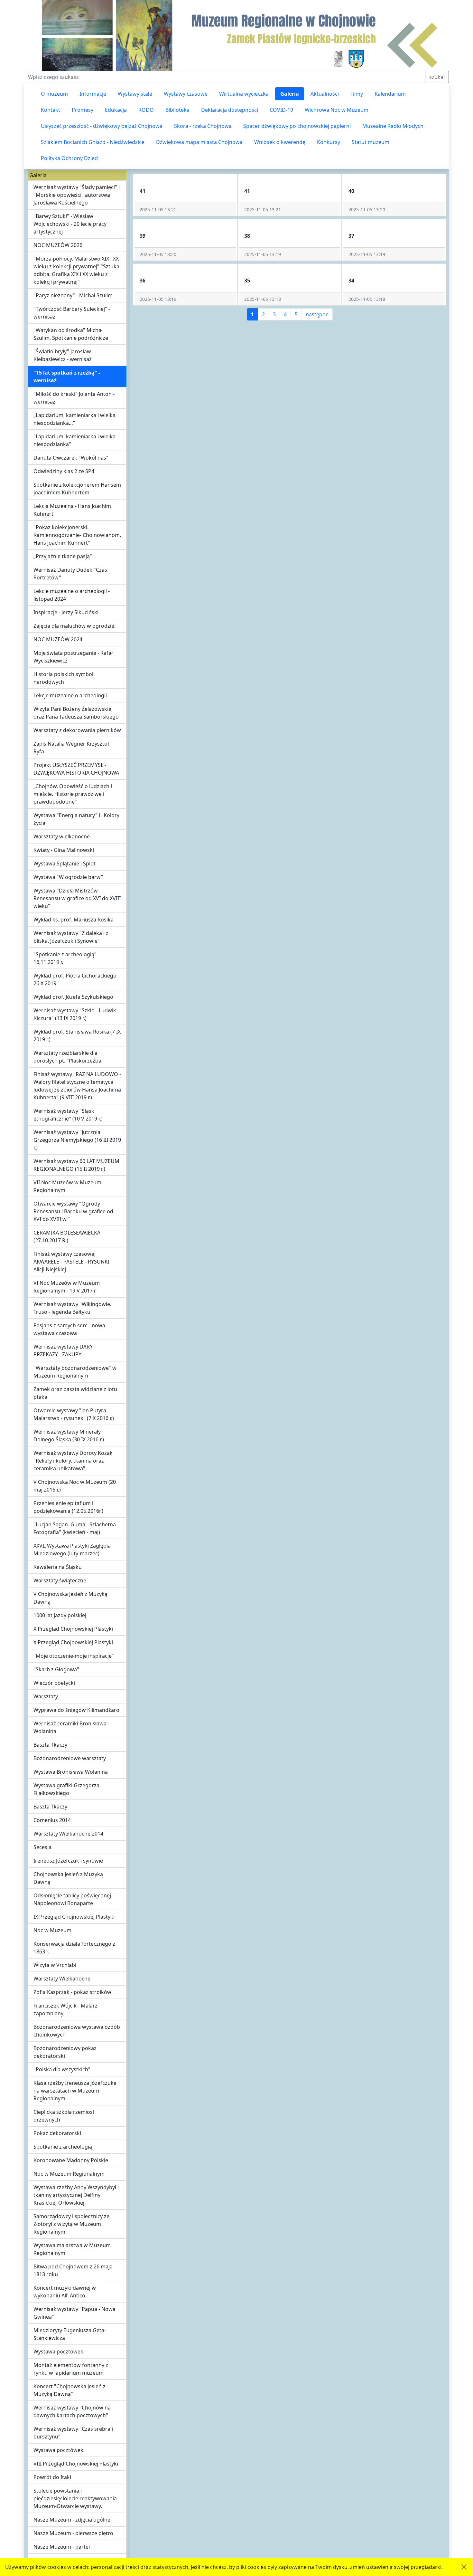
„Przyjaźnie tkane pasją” (63, 556)
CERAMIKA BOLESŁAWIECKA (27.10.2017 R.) (67, 1236)
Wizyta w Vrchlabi (55, 1965)
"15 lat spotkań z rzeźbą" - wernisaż (67, 377)
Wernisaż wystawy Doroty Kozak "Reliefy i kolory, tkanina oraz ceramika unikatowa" (73, 1461)
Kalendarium (390, 94)
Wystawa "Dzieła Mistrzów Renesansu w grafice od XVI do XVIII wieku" (77, 898)
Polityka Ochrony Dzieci (70, 158)
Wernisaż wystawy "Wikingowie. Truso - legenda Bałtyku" (72, 1308)
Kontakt (51, 110)
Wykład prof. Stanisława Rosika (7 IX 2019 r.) (77, 1035)
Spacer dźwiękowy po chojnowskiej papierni (297, 126)
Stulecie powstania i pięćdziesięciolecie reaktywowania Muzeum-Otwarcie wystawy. (75, 2498)
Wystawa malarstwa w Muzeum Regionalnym (72, 2249)
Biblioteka (177, 110)
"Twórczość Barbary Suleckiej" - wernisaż (72, 313)
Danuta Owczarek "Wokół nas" (71, 458)
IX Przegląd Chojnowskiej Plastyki (74, 1917)
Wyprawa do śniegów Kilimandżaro (76, 1710)
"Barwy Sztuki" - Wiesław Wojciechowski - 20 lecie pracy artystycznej (70, 224)
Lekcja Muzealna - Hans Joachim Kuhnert (72, 510)
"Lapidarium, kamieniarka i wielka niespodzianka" (74, 440)
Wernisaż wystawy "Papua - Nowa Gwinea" (74, 2313)
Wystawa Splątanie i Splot (65, 863)
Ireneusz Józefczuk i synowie (68, 1861)
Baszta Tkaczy (50, 1745)
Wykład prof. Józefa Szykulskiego (73, 997)
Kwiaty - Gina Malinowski (64, 850)
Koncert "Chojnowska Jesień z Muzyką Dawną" (70, 2390)
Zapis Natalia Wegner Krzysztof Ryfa (71, 748)
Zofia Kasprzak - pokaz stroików (72, 1992)
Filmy (357, 94)
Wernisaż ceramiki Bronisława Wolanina (70, 1727)
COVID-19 (281, 110)
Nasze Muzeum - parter (62, 2547)
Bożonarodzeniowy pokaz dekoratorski (65, 2052)
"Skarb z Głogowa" (56, 1669)
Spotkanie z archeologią (63, 2147)
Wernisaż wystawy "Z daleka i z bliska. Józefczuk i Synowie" (71, 937)
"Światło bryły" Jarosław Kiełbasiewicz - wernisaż (63, 355)
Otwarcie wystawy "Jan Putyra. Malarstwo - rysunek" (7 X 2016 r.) (74, 1414)
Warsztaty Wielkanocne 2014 (68, 1834)
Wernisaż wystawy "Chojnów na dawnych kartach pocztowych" (72, 2411)
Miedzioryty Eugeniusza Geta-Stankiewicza (70, 2334)
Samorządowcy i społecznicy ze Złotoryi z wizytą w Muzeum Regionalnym (71, 2224)
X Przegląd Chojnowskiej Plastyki (73, 1629)
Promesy (83, 110)
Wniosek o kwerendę (280, 142)
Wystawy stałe (135, 94)
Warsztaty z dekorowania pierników (77, 730)
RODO (146, 110)
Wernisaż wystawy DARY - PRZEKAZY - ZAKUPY (65, 1350)
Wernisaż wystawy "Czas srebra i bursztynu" (73, 2433)
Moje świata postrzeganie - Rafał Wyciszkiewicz (73, 657)
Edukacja (116, 110)
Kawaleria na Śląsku (58, 1567)
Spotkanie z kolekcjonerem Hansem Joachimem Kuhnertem (77, 489)
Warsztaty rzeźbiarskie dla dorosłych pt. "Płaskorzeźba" (69, 1057)
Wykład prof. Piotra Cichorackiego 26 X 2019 (75, 979)
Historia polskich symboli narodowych (64, 678)
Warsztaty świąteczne (60, 1580)
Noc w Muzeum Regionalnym (69, 2174)
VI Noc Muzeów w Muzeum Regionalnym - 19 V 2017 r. (67, 1287)
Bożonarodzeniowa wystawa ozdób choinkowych (77, 2031)
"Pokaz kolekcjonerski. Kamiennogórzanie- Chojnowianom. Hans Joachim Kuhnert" (77, 535)
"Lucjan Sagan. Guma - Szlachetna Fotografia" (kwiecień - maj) (75, 1528)
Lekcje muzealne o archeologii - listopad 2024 (72, 595)
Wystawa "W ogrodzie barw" (68, 877)
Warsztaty (46, 1696)
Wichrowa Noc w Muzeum (337, 110)
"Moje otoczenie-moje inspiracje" (74, 1656)
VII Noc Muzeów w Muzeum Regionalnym (67, 1186)
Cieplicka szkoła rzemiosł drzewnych (64, 2116)
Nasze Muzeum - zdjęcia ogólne (72, 2520)
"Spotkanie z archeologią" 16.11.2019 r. (65, 958)
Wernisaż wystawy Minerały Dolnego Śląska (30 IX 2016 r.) (69, 1436)
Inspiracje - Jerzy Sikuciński (66, 612)
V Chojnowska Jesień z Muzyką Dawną (70, 1598)
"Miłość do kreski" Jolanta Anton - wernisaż (74, 398)
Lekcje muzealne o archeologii (70, 695)
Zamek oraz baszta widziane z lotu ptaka (75, 1393)
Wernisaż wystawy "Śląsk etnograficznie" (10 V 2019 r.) (68, 1115)
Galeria (290, 94)
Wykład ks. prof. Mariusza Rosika (74, 920)
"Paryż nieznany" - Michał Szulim (73, 295)
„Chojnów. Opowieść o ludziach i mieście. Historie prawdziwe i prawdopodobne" (73, 794)
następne (317, 314)
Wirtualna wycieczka (244, 94)
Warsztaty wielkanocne (62, 836)
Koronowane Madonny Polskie (71, 2160)
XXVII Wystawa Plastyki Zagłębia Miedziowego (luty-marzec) (72, 1550)
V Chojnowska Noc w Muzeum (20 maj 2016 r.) (75, 1486)
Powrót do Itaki (52, 2477)
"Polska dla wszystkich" (62, 2069)
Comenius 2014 (52, 1820)
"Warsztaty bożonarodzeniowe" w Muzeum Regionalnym (75, 1372)
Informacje (93, 94)
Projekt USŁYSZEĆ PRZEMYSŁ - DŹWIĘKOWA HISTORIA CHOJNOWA (76, 769)
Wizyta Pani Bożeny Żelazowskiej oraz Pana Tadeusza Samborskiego (76, 713)
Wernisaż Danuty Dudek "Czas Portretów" (70, 574)
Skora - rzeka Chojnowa (203, 126)
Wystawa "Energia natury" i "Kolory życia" (76, 819)
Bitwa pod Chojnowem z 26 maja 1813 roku (73, 2270)
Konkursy (329, 142)
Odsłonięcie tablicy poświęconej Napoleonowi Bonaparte (72, 1899)
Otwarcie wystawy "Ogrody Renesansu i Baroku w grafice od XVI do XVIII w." (73, 1211)
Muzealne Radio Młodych (393, 126)
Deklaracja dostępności (230, 110)
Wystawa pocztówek (58, 2352)
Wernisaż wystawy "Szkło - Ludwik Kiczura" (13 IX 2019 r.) (75, 1014)
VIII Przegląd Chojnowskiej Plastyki (76, 2464)
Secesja (42, 1847)
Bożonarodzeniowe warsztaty (70, 1758)
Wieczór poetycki (54, 1683)
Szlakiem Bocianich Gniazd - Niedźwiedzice (93, 142)
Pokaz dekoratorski (57, 2133)
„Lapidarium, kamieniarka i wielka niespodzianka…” (74, 419)
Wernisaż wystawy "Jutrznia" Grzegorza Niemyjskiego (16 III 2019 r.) (77, 1140)
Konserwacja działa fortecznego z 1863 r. (74, 1948)
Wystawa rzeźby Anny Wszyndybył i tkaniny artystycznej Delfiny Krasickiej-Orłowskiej (76, 2195)
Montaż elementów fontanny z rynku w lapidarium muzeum (71, 2369)
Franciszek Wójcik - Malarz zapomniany (65, 2009)
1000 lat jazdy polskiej (60, 1615)
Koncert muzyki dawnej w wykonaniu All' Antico (65, 2292)
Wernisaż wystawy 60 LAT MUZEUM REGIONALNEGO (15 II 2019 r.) (76, 1165)
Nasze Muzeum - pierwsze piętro (73, 2533)
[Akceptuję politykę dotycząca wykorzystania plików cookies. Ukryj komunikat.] (464, 2567)
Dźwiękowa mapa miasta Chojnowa (199, 142)
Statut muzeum (371, 142)
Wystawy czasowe (186, 94)
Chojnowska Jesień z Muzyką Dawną (68, 1878)
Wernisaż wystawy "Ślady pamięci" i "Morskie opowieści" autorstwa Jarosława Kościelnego (77, 195)
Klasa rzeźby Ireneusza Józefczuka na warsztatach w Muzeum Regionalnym (75, 2091)
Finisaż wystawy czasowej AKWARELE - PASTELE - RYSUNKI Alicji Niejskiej (71, 1262)
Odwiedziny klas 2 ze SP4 (64, 471)
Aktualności (325, 94)
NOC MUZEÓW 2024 (58, 639)
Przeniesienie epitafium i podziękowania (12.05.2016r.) (68, 1507)
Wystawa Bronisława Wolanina (71, 1772)
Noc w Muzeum (52, 1930)
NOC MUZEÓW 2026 (58, 245)
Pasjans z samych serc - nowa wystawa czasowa (69, 1329)
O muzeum (54, 94)
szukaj (437, 77)
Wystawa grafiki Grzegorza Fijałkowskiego (66, 1789)
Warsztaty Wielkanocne (62, 1979)
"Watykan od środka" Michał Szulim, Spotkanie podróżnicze (71, 334)
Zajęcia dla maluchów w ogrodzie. (74, 626)
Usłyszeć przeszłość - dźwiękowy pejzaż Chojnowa (102, 126)
